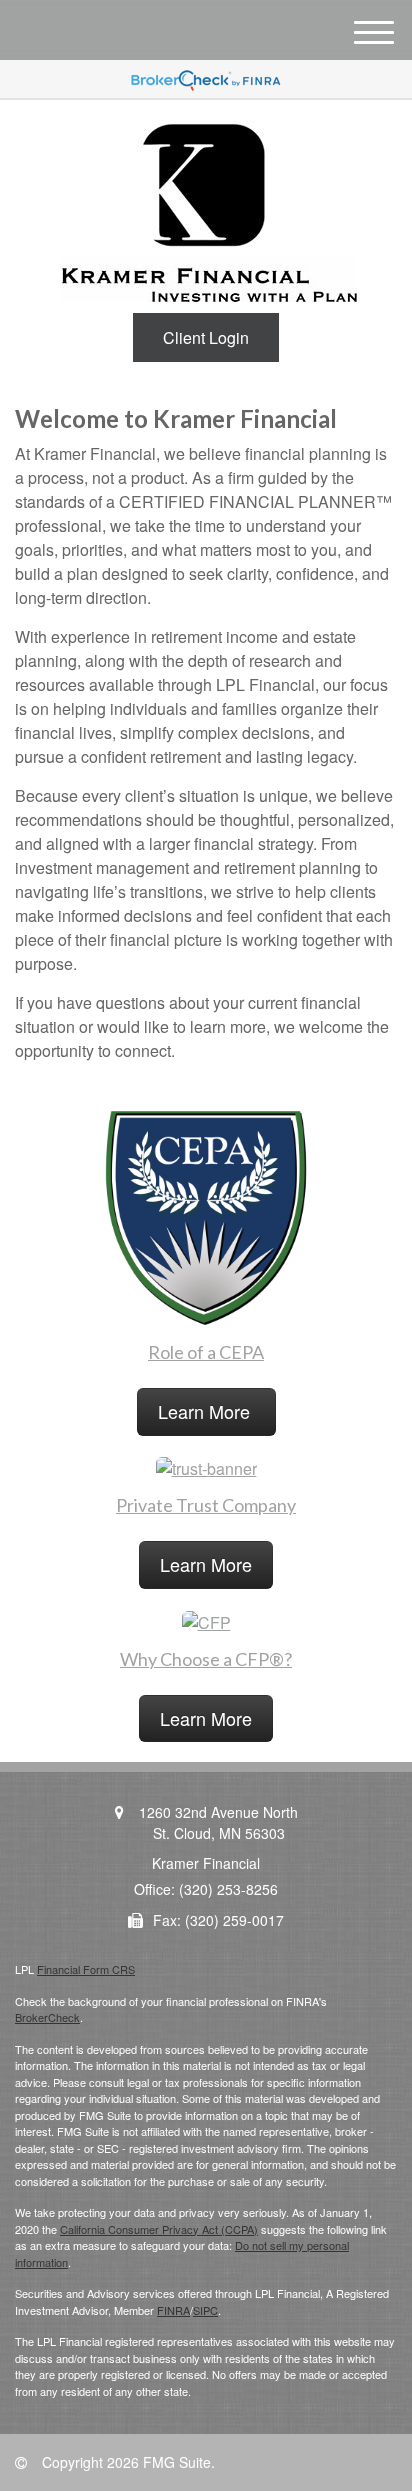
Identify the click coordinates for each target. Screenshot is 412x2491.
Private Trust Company (206, 1505)
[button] (206, 337)
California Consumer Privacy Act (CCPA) (159, 2229)
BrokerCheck (47, 2017)
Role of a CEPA (206, 1352)
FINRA (173, 2310)
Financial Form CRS (86, 1969)
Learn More (206, 1411)
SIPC (205, 2310)
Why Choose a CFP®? (206, 1659)
